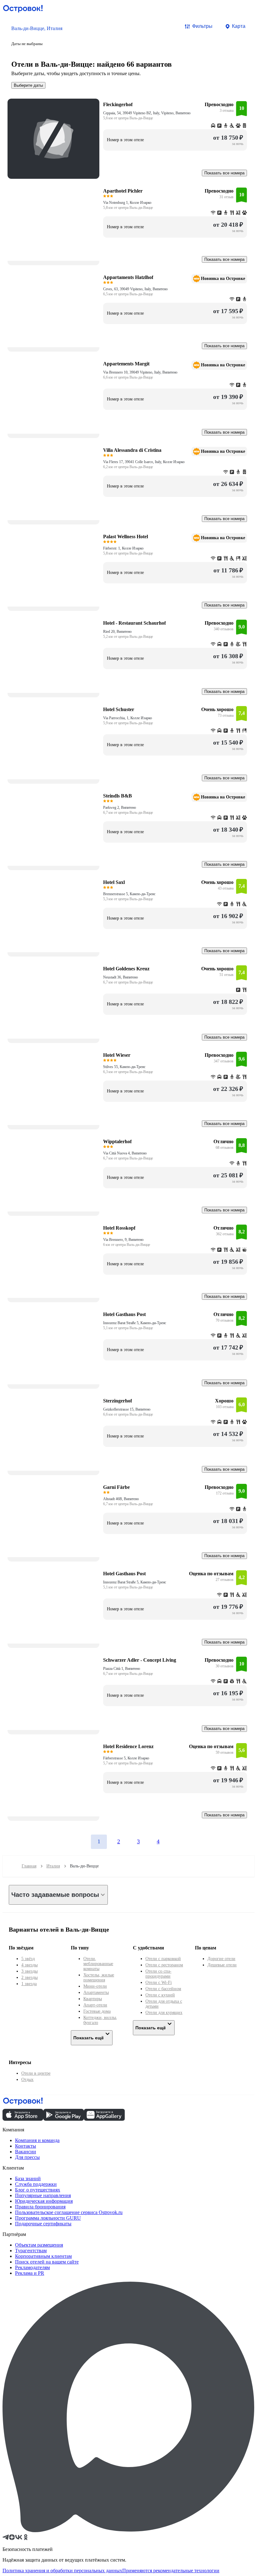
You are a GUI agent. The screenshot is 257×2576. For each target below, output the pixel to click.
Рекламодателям (32, 2267)
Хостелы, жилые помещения (99, 1977)
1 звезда (29, 1984)
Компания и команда (37, 2140)
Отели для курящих (164, 2013)
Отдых (27, 2080)
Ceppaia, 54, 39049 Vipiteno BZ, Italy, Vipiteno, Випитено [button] (147, 113)
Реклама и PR (30, 2273)
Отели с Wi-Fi (159, 1982)
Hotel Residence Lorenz (128, 1746)
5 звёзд (28, 1959)
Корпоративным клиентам (43, 2256)
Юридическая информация (44, 2201)
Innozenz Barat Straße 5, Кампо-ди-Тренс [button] (135, 1323)
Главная (29, 1866)
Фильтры (202, 26)
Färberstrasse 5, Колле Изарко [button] (126, 1758)
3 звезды (29, 1971)
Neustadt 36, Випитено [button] (121, 977)
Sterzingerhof (118, 1401)
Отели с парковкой (163, 1959)
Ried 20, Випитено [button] (117, 632)
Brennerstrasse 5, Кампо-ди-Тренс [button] (129, 894)
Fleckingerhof (118, 104)
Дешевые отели (222, 1965)
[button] (37, 35)
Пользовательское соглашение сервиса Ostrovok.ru (69, 2212)
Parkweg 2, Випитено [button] (120, 808)
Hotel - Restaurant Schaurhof (134, 623)
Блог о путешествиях (38, 2190)
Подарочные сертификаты (43, 2224)
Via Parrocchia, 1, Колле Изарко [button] (128, 718)
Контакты (26, 2146)
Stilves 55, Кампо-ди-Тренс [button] (124, 1067)
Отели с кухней (160, 1995)
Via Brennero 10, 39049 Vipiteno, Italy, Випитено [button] (140, 372)
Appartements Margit (126, 364)
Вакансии (26, 2152)
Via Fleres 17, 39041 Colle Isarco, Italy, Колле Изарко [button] (144, 462)
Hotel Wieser (117, 1055)
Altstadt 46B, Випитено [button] (121, 1499)
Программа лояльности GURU (48, 2218)
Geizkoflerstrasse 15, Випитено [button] (127, 1409)
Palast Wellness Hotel (126, 537)
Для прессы (27, 2157)
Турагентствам (31, 2251)
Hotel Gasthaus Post (124, 1314)
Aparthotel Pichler (123, 191)
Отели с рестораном (164, 1965)
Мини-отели (95, 1986)
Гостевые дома (97, 2011)
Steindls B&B (118, 796)
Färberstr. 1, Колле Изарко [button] (123, 548)
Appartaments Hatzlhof (128, 277)
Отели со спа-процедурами (158, 1974)
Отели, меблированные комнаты (98, 1964)
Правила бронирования (40, 2207)
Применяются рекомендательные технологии (171, 2571)
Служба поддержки (36, 2184)
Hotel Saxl (114, 882)
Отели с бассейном (163, 1989)
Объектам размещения (39, 2245)
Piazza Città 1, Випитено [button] (122, 1669)
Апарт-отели (95, 2005)
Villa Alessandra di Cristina (132, 450)
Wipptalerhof (117, 1141)
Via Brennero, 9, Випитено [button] (123, 1240)
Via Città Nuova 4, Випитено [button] (125, 1153)
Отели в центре (36, 2073)
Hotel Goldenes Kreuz (126, 969)
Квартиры (93, 1999)
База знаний (28, 2179)
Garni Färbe (116, 1487)
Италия (53, 1866)
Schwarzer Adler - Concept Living (140, 1660)
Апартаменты (96, 1993)
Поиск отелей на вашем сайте (47, 2262)
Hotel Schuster (119, 709)
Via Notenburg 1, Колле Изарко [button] (127, 203)
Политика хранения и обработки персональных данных (62, 2571)
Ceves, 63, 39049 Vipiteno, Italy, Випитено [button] (135, 289)
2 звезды (29, 1977)
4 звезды (29, 1965)
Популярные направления (43, 2195)
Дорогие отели (221, 1959)
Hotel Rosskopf (119, 1228)
